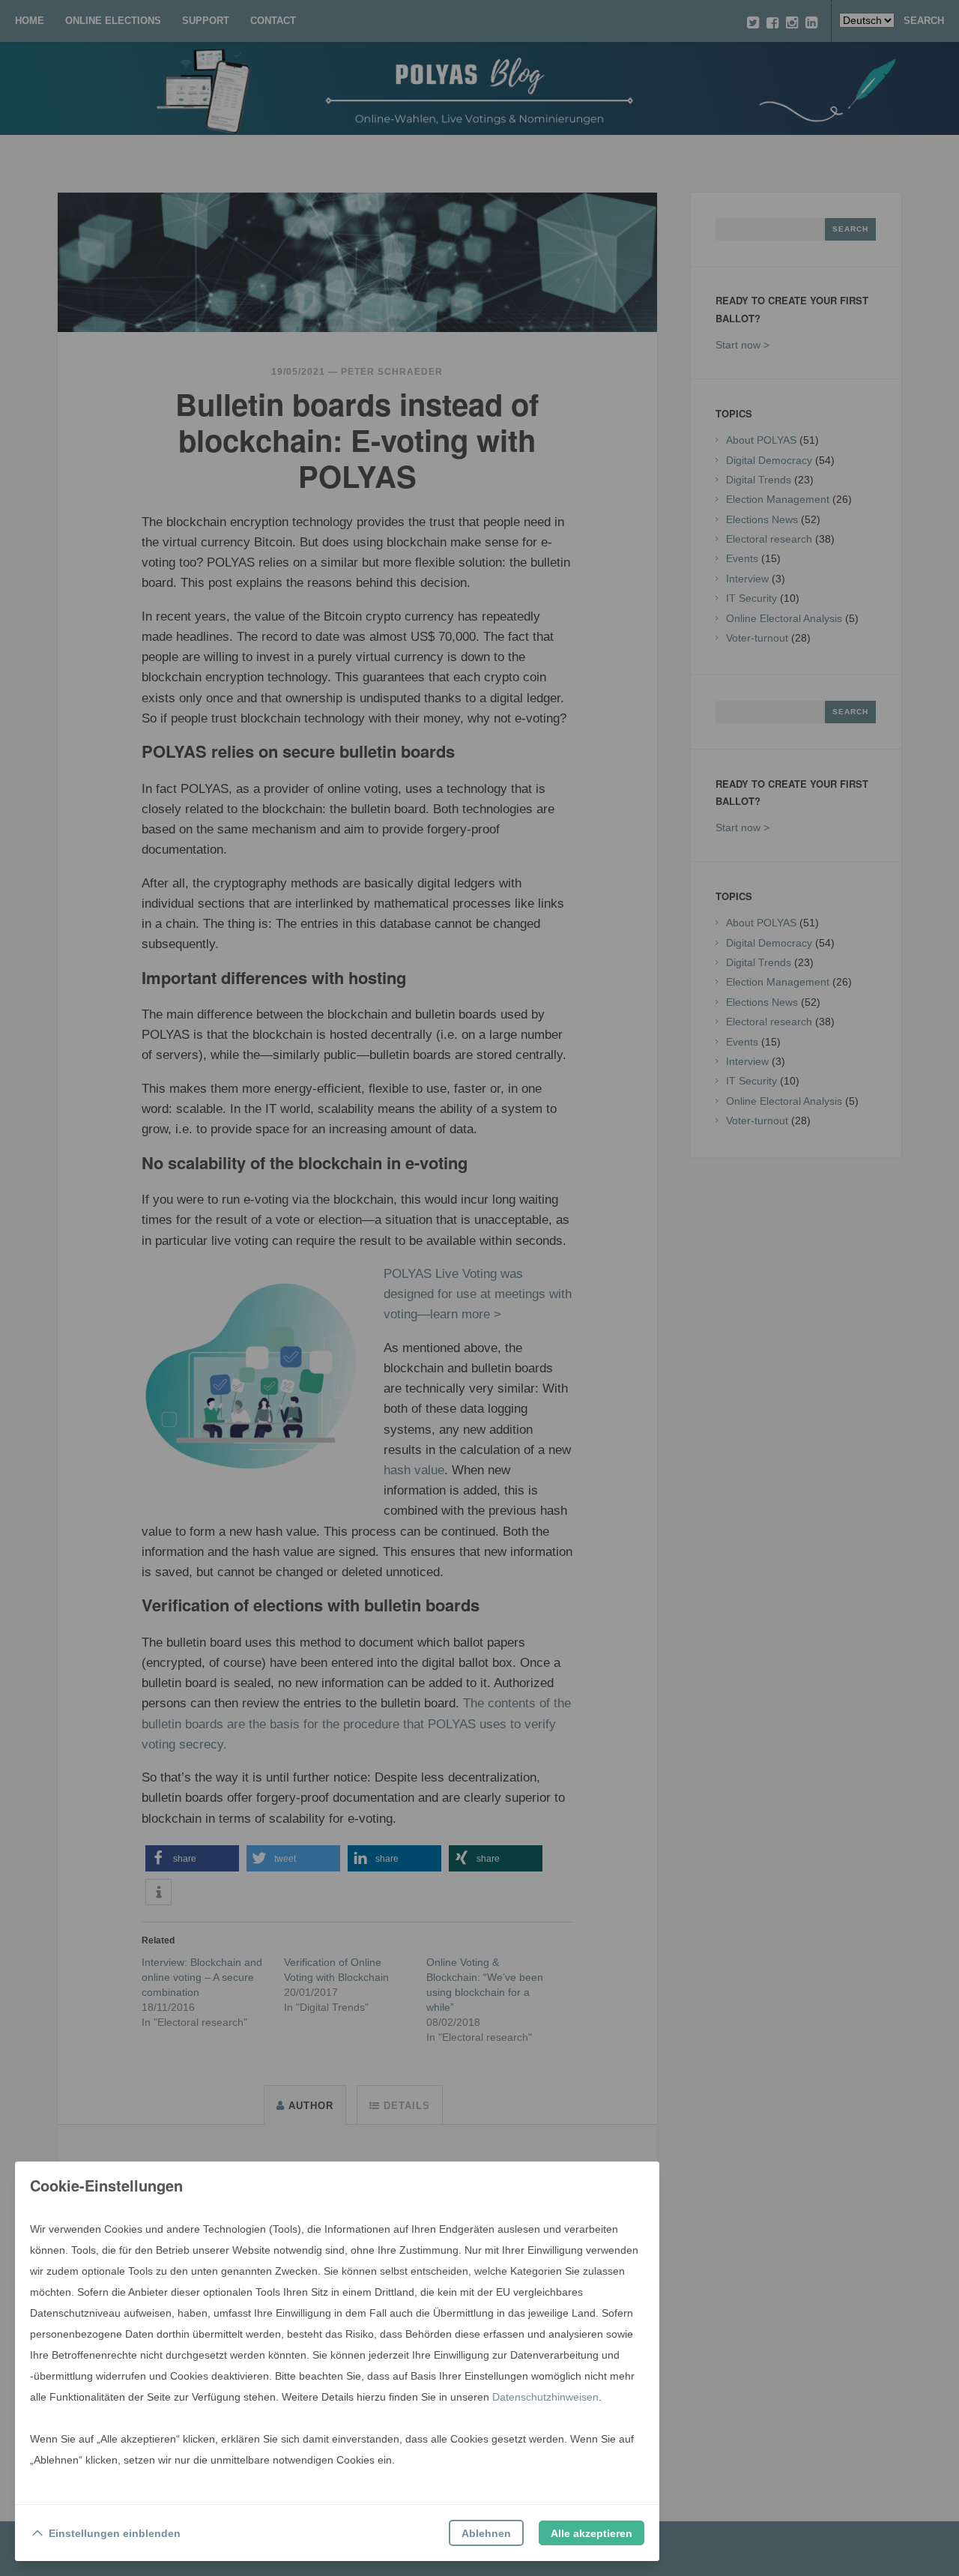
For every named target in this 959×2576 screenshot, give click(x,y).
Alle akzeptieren (592, 2533)
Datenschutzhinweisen (545, 2397)
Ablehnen (486, 2533)
